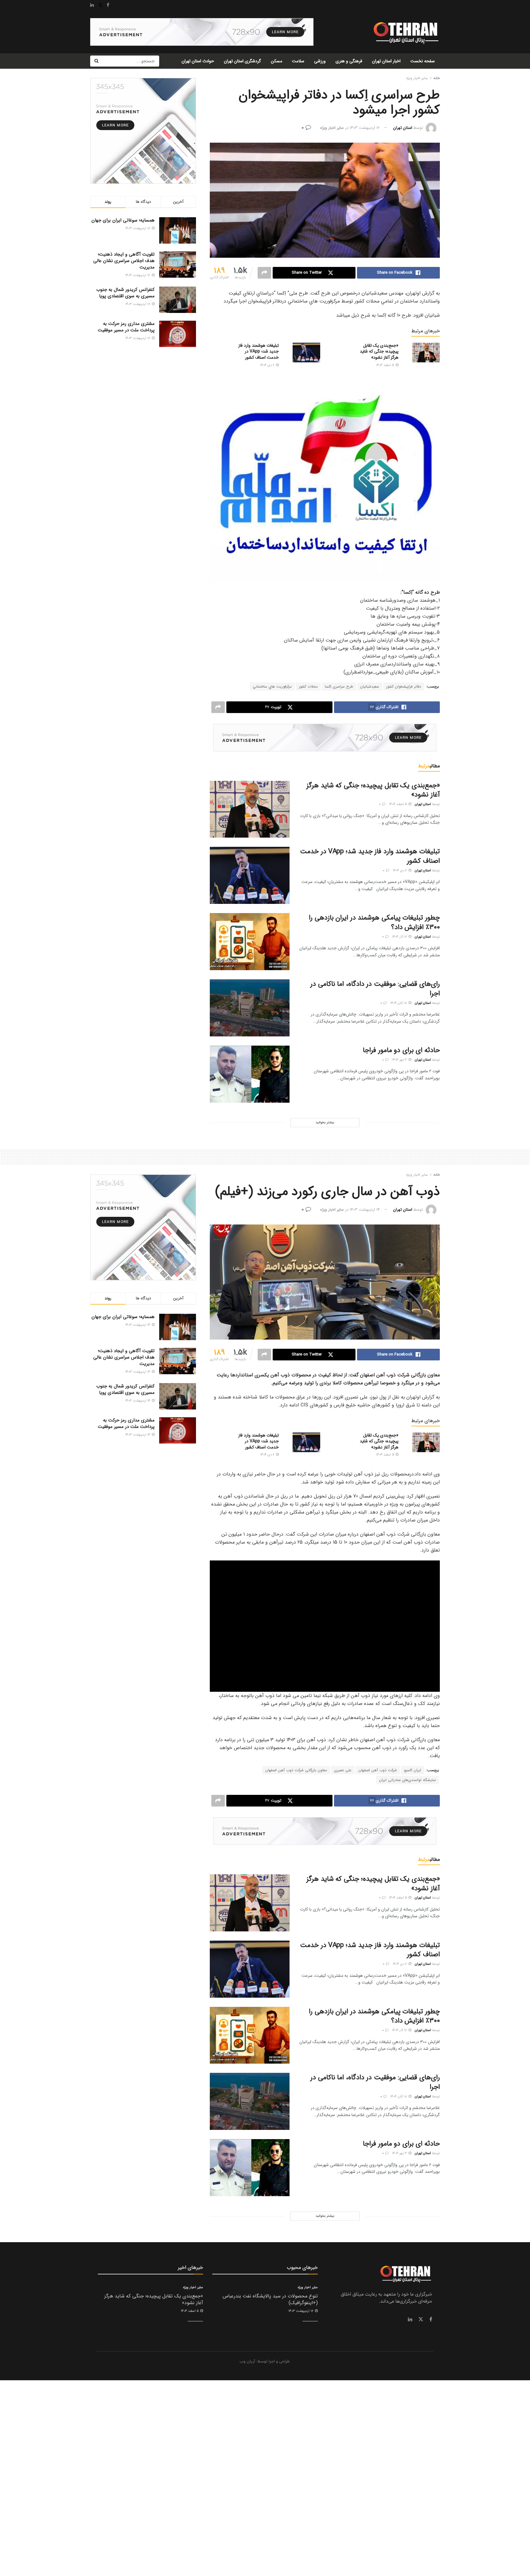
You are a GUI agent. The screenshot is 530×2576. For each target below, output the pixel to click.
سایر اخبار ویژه (417, 78)
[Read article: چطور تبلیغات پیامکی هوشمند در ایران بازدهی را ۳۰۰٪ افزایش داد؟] (250, 942)
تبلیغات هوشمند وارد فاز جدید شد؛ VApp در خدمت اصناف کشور (259, 351)
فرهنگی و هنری (349, 61)
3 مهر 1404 (400, 1060)
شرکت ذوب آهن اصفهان (378, 1770)
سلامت (298, 61)
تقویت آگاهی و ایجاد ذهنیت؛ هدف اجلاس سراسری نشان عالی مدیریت (124, 261)
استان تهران (403, 128)
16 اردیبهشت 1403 (365, 128)
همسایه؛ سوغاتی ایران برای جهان (123, 220)
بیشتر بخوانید (325, 1122)
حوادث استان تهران (198, 61)
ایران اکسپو (413, 1770)
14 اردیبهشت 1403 (365, 1210)
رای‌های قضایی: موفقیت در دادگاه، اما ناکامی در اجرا (375, 989)
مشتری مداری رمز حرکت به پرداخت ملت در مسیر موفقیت (126, 327)
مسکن (277, 61)
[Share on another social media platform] (264, 273)
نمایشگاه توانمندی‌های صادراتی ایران (407, 1780)
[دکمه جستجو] (96, 61)
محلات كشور (308, 686)
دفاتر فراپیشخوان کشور (404, 686)
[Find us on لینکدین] (410, 2320)
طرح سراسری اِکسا (339, 686)
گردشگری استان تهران (242, 61)
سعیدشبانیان (370, 686)
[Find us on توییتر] (421, 2320)
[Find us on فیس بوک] (431, 2320)
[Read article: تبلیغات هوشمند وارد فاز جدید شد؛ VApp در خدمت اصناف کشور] (306, 353)
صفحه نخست (423, 61)
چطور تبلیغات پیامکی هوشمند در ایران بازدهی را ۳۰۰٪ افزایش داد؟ (374, 922)
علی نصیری (343, 1770)
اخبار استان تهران (386, 61)
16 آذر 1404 (400, 937)
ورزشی (320, 61)
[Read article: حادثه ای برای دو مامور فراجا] (250, 1074)
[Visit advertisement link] (202, 32)
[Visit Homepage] (405, 32)
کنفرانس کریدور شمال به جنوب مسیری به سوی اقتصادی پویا (125, 293)
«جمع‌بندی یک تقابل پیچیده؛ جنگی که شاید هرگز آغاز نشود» (379, 351)
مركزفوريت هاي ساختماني (272, 686)
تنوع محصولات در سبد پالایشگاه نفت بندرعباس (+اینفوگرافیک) (270, 2299)
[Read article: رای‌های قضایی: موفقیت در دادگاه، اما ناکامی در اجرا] (250, 1008)
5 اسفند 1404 (386, 365)
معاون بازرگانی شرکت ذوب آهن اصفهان (296, 1770)
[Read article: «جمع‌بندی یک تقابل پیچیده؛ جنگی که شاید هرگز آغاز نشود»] (426, 353)
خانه (437, 78)
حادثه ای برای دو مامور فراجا (401, 1050)
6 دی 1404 (268, 365)
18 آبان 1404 (399, 1003)
